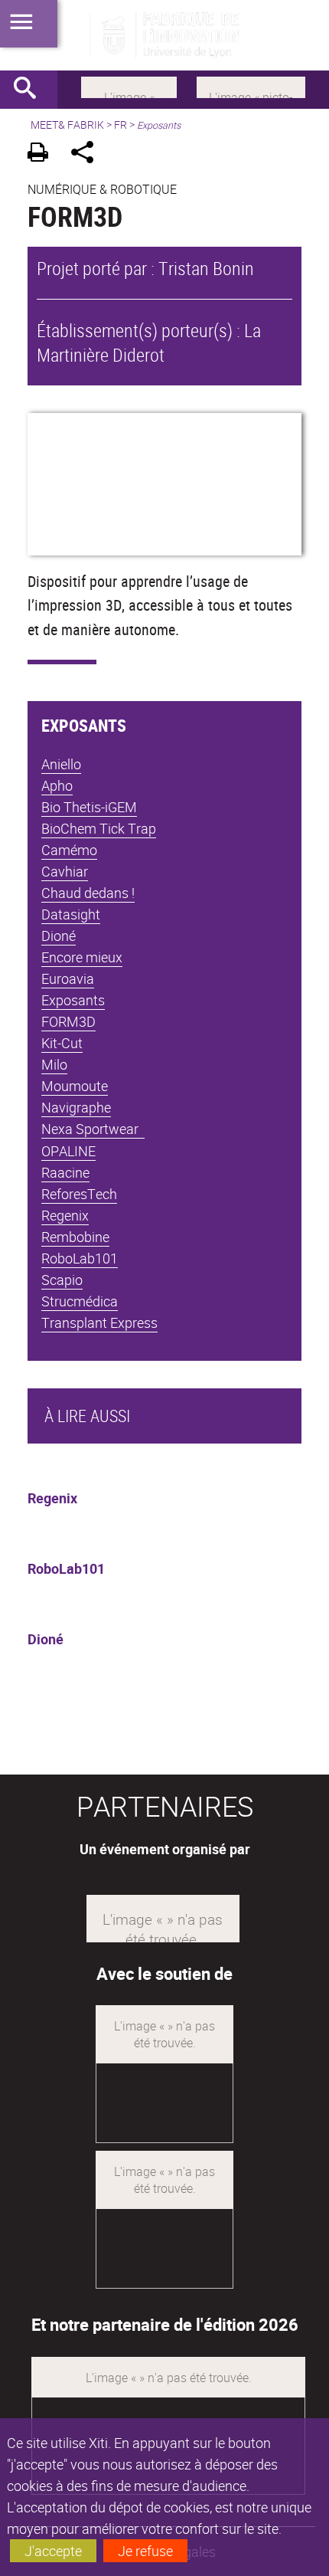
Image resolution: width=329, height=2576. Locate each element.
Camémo (69, 850)
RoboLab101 (66, 1568)
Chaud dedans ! (88, 893)
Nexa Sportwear (93, 1129)
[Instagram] (251, 86)
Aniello (61, 764)
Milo (54, 1064)
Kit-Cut (62, 1043)
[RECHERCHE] (31, 90)
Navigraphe (76, 1107)
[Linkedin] (129, 86)
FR (121, 125)
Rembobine (75, 1237)
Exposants (73, 1000)
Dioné (46, 1639)
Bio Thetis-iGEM (89, 807)
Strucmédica (80, 1301)
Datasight (71, 914)
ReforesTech (79, 1194)
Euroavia (68, 978)
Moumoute (75, 1086)
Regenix (52, 1498)
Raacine (65, 1172)
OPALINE (68, 1151)
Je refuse (145, 2551)
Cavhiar (65, 871)
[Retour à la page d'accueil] (164, 35)
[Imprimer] (43, 154)
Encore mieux (82, 957)
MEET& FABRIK (67, 125)
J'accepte (53, 2551)
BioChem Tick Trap (99, 828)
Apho (57, 785)
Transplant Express (99, 1322)
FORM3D (68, 1021)
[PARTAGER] (88, 154)
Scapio (62, 1280)
